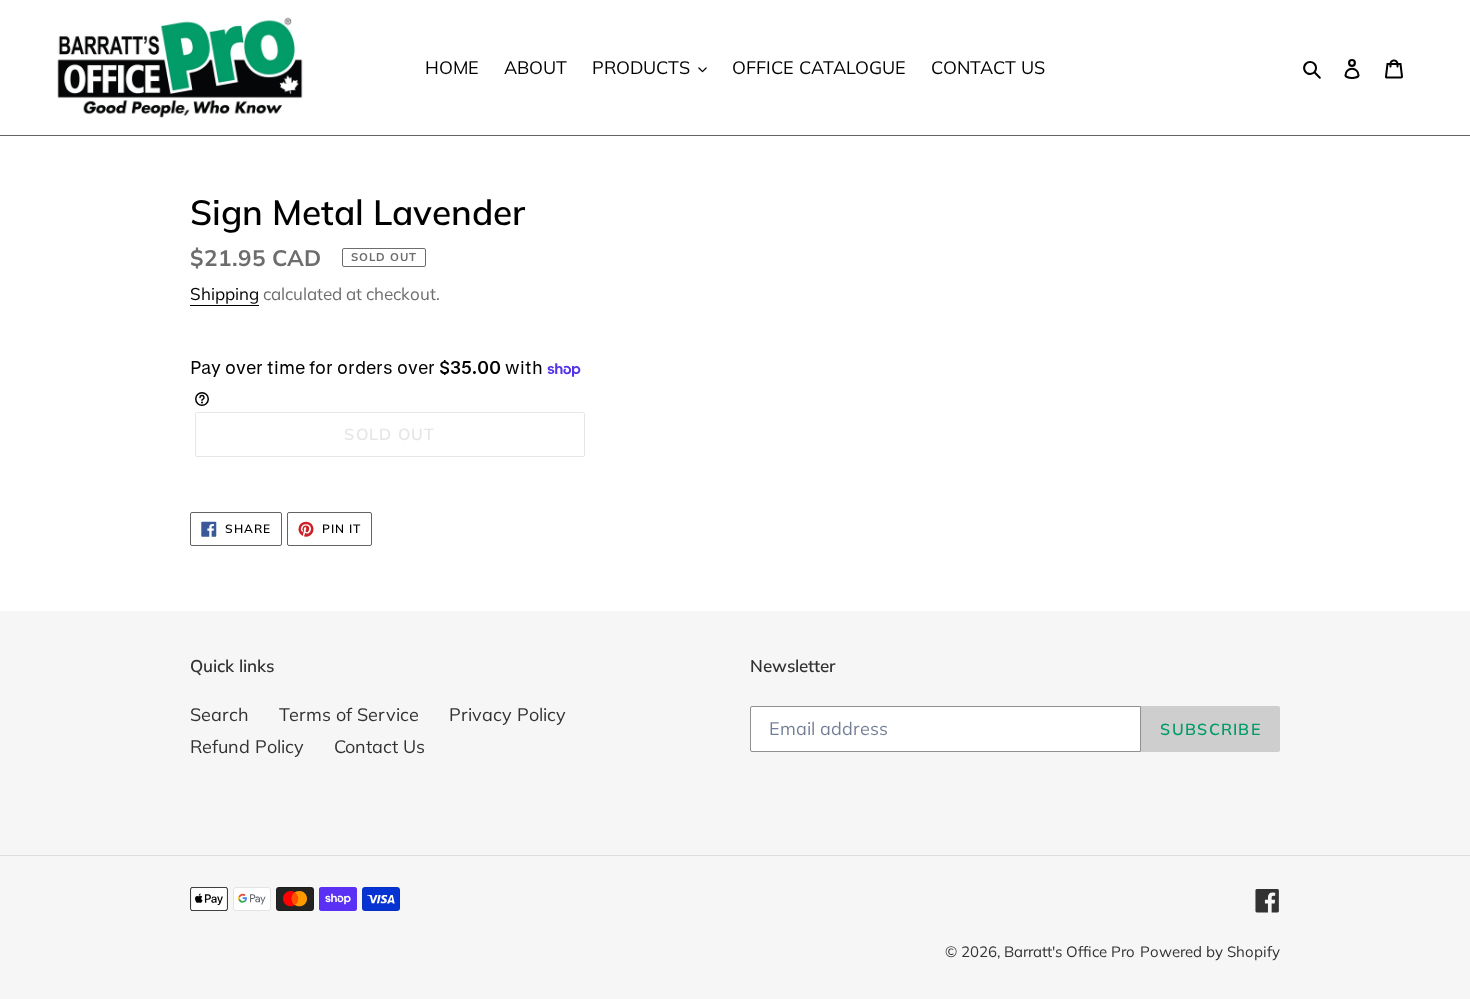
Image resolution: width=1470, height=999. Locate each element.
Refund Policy (247, 746)
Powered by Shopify (1210, 951)
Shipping (224, 293)
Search (219, 714)
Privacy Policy (507, 714)
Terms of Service (349, 714)
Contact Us (379, 746)
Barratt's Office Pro (1069, 951)
